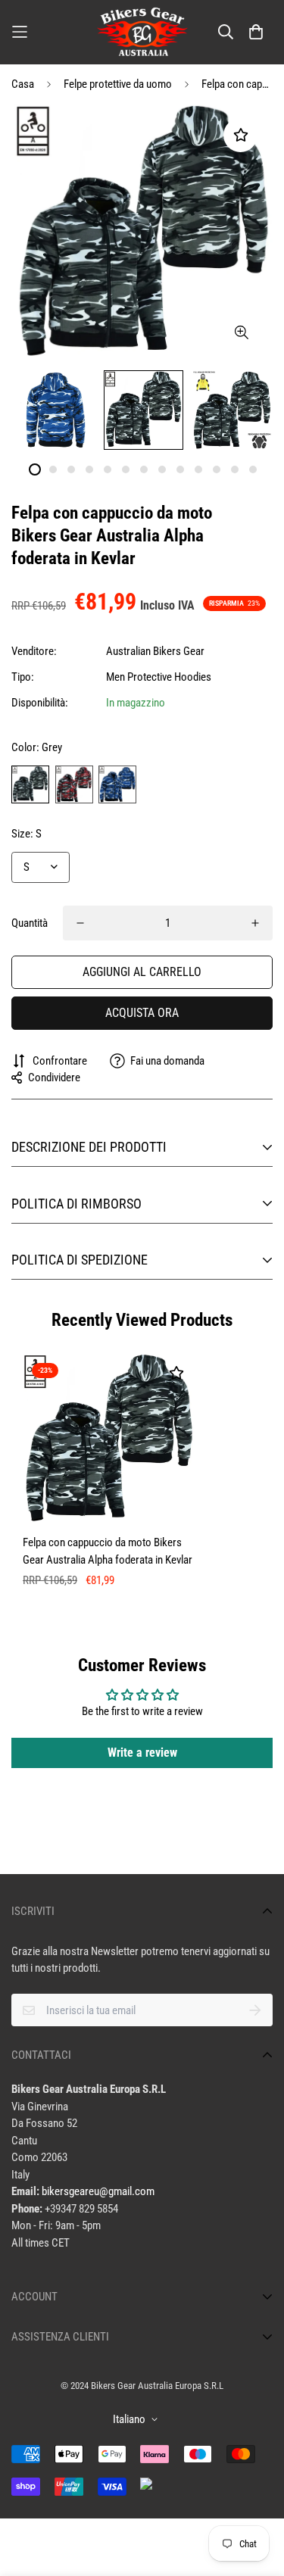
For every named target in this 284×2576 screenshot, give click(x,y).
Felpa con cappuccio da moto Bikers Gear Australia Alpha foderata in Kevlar (108, 1551)
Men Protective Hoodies (159, 677)
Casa (23, 84)
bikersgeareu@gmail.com (98, 2191)
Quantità (30, 923)
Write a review (142, 1753)
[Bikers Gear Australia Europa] (142, 32)
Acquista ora (142, 1013)
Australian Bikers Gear (155, 651)
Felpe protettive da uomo (118, 84)
